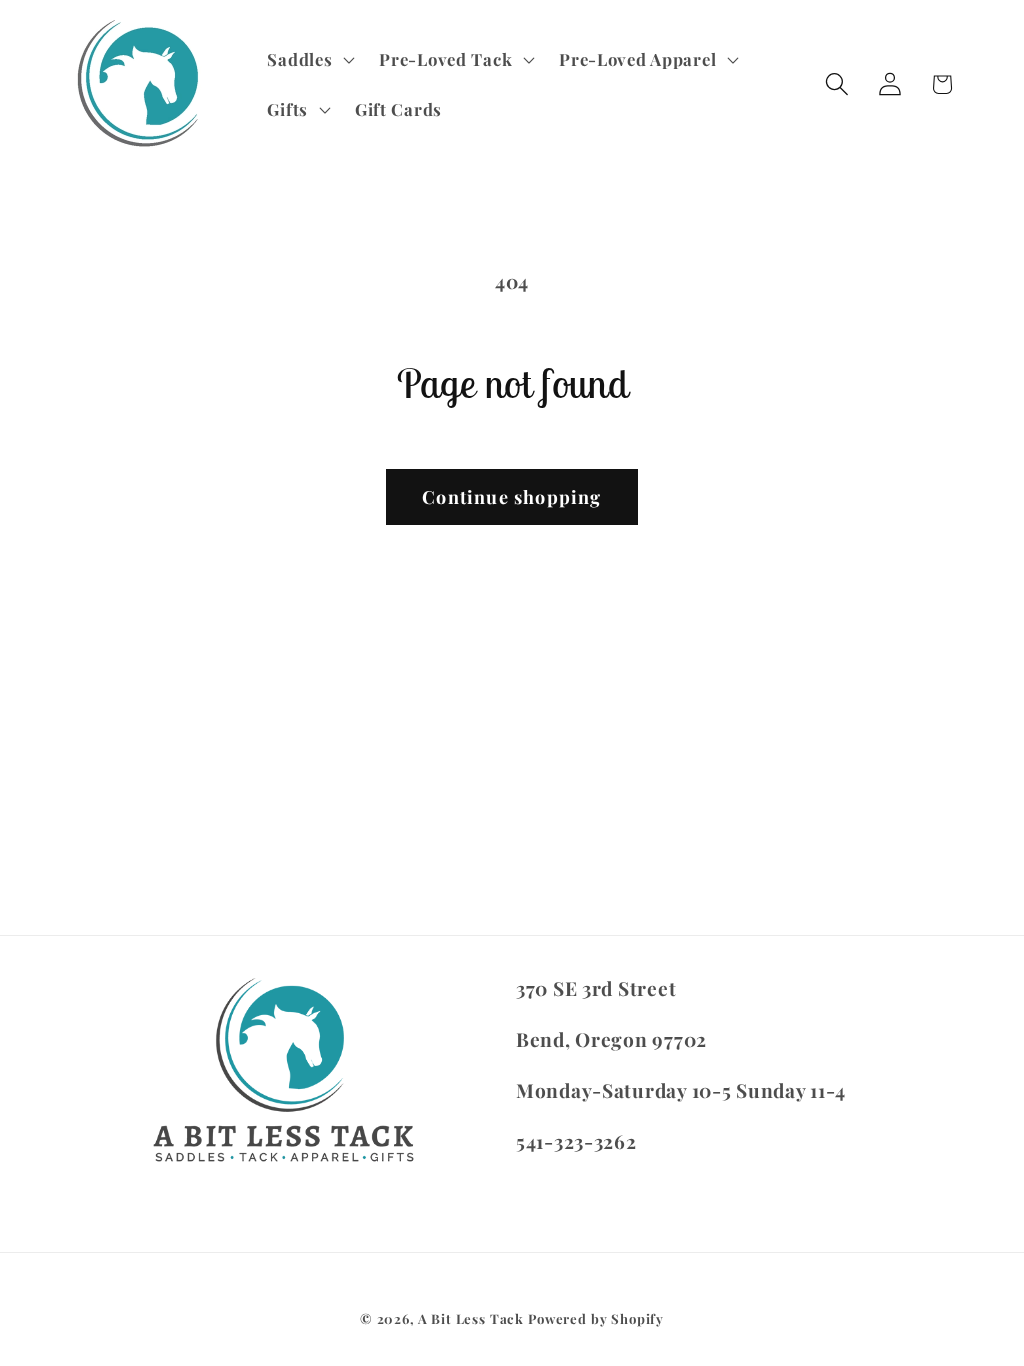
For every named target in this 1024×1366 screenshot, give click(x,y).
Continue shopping (511, 497)
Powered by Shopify (596, 1318)
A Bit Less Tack (471, 1318)
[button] (309, 60)
